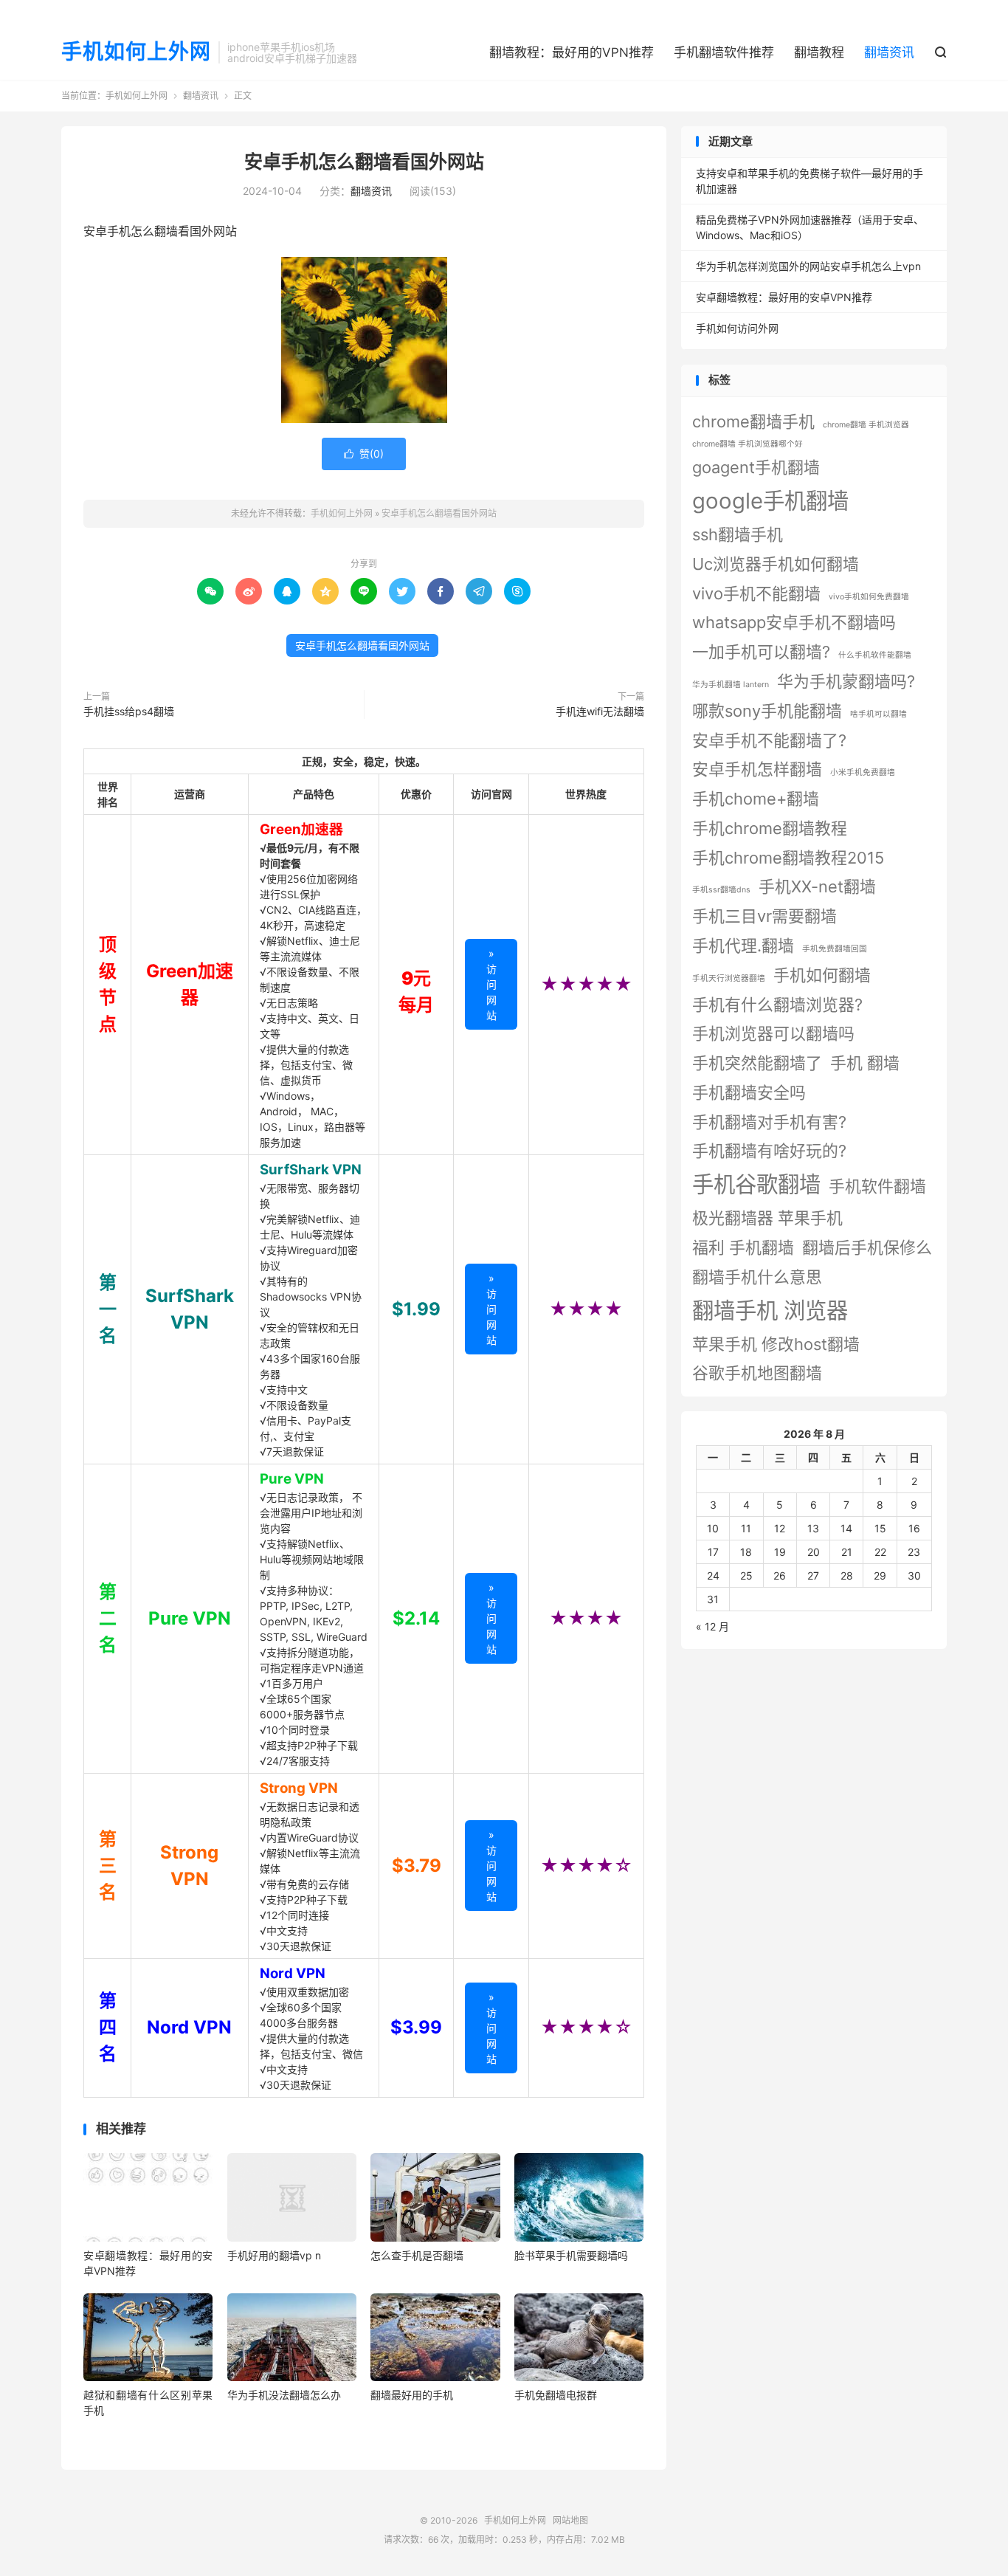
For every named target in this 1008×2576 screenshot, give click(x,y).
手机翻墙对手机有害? (769, 1122)
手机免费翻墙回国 (835, 949)
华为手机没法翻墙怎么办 (284, 2395)
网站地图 (570, 2520)
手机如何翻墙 (822, 975)
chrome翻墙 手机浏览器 (866, 425)
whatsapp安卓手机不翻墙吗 (794, 622)
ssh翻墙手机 (738, 534)
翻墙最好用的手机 (412, 2395)
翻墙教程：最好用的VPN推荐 (572, 52)
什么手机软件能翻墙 (875, 655)
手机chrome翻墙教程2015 (788, 858)
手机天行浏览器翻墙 (729, 978)
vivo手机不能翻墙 (756, 593)
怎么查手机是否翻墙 (417, 2255)
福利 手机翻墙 (743, 1247)
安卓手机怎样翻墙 (757, 769)
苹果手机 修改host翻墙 (776, 1344)
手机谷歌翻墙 (756, 1184)
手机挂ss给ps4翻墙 (129, 711)
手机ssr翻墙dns (721, 890)
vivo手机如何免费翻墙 (869, 597)
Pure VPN (292, 1479)
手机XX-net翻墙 (817, 886)
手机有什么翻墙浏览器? (777, 1005)
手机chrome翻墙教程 (770, 828)
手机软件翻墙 (877, 1186)
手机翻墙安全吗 (749, 1092)
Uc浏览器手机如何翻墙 (776, 564)
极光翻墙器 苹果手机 (767, 1218)
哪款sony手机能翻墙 (767, 711)
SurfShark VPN (311, 1170)
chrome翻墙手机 (753, 421)
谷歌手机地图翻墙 (757, 1373)
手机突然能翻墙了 (757, 1063)
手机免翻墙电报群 (556, 2395)
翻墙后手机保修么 (867, 1247)
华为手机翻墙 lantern (731, 685)
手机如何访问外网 (737, 328)
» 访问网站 (491, 984)
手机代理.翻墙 (743, 946)
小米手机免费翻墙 (863, 772)
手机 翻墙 (865, 1063)
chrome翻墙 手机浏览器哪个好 (748, 444)
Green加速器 (301, 829)
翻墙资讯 (889, 52)
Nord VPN (293, 1973)
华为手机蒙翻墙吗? (846, 681)
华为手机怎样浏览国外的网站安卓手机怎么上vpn (808, 266)
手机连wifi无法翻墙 (600, 711)
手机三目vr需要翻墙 (764, 916)
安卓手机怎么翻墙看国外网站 (364, 162)
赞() (364, 454)
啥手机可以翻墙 (878, 714)
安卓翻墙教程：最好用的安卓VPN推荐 (784, 297)
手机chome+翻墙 (756, 799)
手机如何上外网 (136, 52)
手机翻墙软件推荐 (724, 52)
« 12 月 (712, 1626)
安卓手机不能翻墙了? (769, 740)
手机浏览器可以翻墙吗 (773, 1033)
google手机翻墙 (770, 501)
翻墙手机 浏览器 (770, 1311)
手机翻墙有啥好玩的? (769, 1151)
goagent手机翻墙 (756, 467)
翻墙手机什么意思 (757, 1277)
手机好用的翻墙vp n (274, 2255)
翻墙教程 (819, 52)
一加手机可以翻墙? (761, 652)
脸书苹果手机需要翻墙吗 (571, 2255)
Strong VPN (299, 1788)
